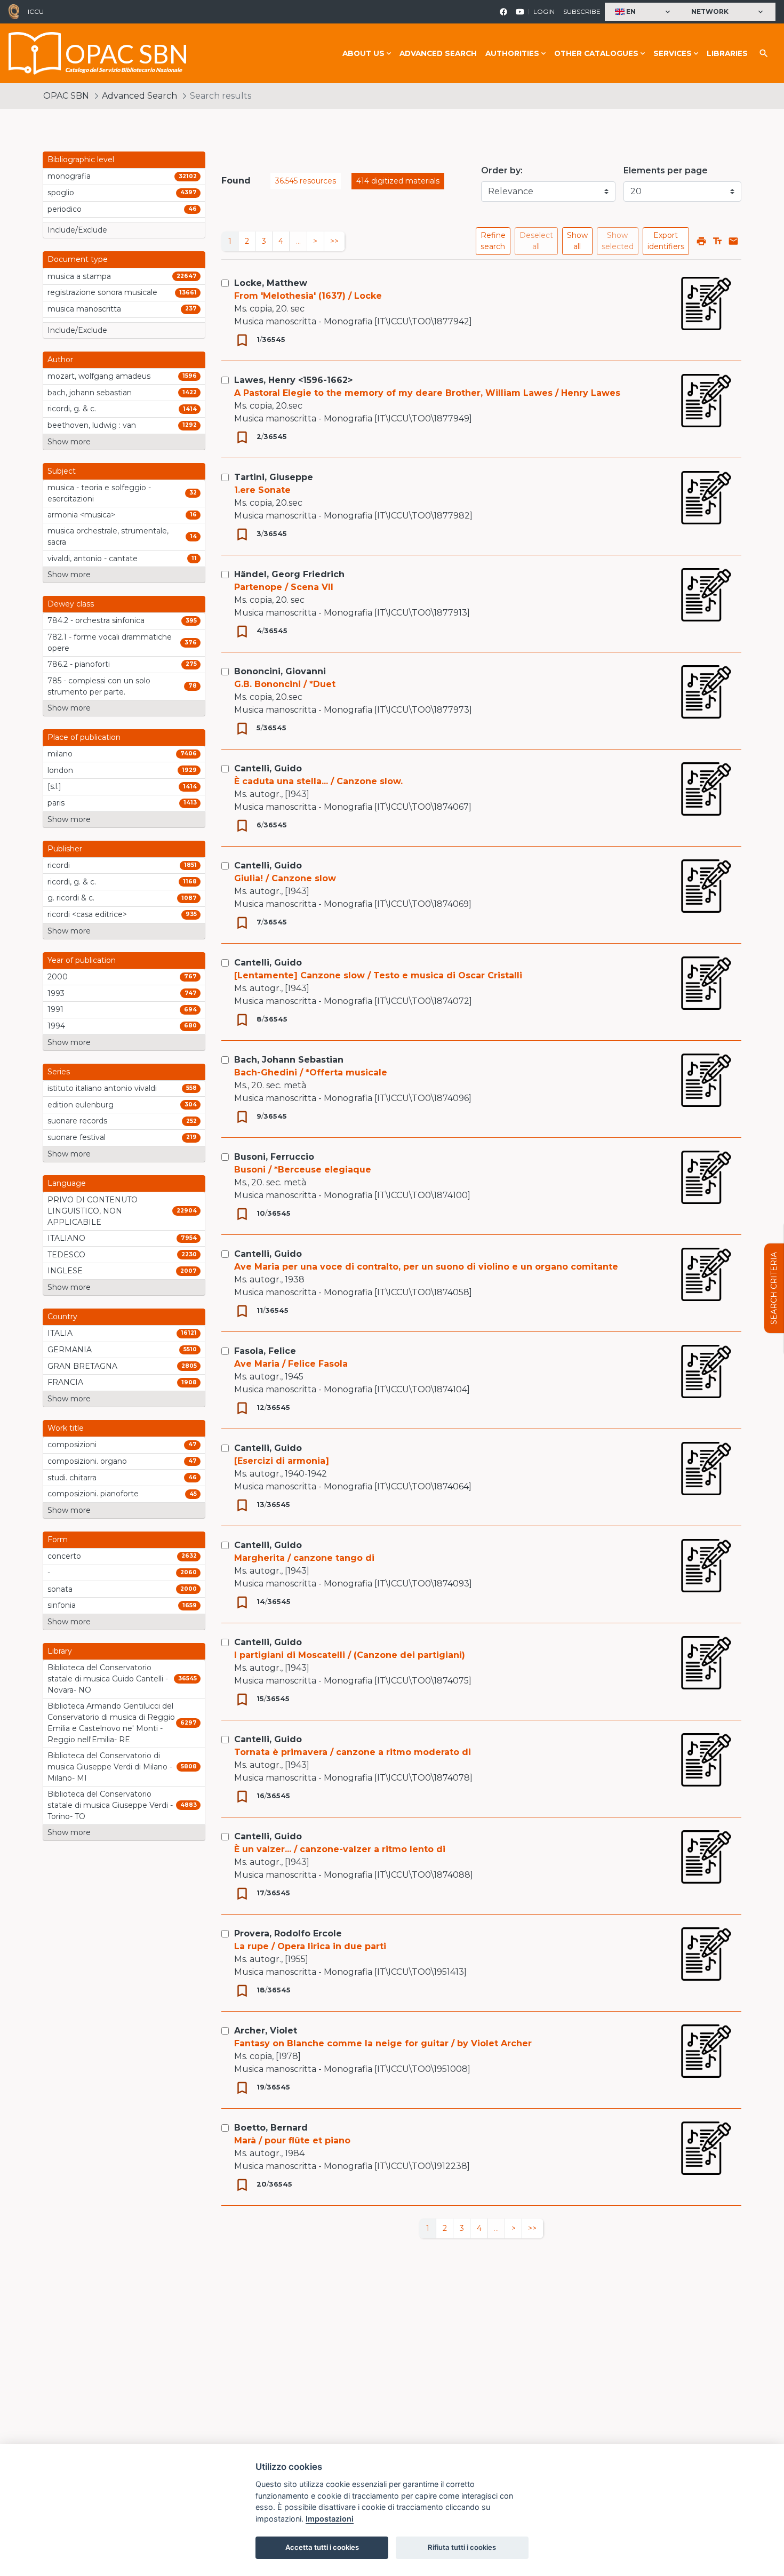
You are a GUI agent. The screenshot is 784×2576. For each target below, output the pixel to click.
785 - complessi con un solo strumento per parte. (99, 686)
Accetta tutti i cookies (322, 2547)
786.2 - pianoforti (79, 664)
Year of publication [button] (82, 960)
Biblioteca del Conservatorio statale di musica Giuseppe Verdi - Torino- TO (110, 1805)
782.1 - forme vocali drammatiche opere (110, 643)
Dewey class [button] (71, 604)
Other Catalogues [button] (596, 53)
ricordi (59, 865)
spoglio (61, 193)
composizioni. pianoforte (93, 1494)
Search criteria (774, 1288)
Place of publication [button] (84, 737)
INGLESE (65, 1271)
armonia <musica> (81, 515)
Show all (577, 241)
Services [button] (673, 53)
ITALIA (60, 1333)
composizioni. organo (87, 1461)
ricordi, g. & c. (72, 409)
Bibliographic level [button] (81, 159)
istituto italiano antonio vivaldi (102, 1088)
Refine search (493, 241)
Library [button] (60, 1651)
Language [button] (67, 1183)
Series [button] (59, 1072)
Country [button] (62, 1317)
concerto (64, 1556)
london (60, 770)
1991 (55, 1009)
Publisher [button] (65, 849)
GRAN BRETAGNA (82, 1366)
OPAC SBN (66, 96)
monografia (69, 176)
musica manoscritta (84, 309)
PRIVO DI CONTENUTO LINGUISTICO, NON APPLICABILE (93, 1211)
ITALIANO (66, 1238)
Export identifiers (666, 241)
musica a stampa (79, 276)
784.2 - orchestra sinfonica (96, 620)
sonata (60, 1589)
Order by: (502, 170)
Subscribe (582, 11)
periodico (65, 209)
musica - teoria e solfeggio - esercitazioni (99, 493)
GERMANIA (70, 1350)
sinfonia (62, 1605)
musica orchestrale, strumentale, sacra (108, 536)
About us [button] (363, 53)
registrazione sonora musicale (102, 292)
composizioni (72, 1445)
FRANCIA (65, 1382)
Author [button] (60, 360)
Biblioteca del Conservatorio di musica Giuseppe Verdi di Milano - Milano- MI (110, 1767)
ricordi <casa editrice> (87, 914)
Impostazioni (330, 2519)
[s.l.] (54, 786)
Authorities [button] (512, 53)
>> (334, 241)
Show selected (618, 241)
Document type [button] (78, 259)
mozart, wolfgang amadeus (99, 376)
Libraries (727, 53)
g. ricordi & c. (71, 898)
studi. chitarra (72, 1478)
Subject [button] (62, 471)
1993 (56, 993)
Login (544, 11)
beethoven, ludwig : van (92, 425)
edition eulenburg (81, 1105)
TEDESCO (66, 1255)
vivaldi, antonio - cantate (93, 559)
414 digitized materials (398, 181)
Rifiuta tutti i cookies (462, 2547)
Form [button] (58, 1540)
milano (60, 754)
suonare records (77, 1121)
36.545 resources (306, 181)
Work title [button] (66, 1428)
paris (56, 803)
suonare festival (77, 1137)
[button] (644, 12)
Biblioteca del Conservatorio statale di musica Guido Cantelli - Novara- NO (108, 1679)
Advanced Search (438, 53)
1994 (56, 1026)
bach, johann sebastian (90, 393)
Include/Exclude (77, 230)
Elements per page (666, 170)
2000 (58, 977)
